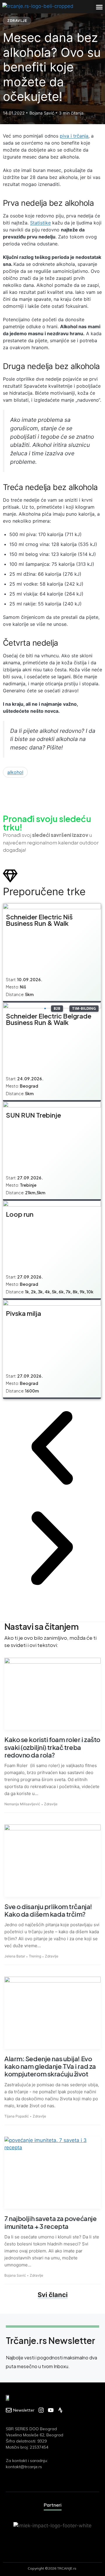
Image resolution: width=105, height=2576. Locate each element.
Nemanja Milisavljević (22, 1804)
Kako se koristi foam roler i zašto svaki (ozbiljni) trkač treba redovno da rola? (52, 1747)
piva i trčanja (74, 136)
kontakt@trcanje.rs (24, 2467)
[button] (99, 7)
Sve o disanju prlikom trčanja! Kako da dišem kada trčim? (48, 1910)
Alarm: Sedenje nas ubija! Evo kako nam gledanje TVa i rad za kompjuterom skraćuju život (50, 2066)
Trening (35, 1956)
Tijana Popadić (17, 2116)
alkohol (15, 772)
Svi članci (53, 2295)
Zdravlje (17, 21)
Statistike (40, 223)
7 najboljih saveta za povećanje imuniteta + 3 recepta (50, 2222)
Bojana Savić (15, 2275)
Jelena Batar (15, 1956)
